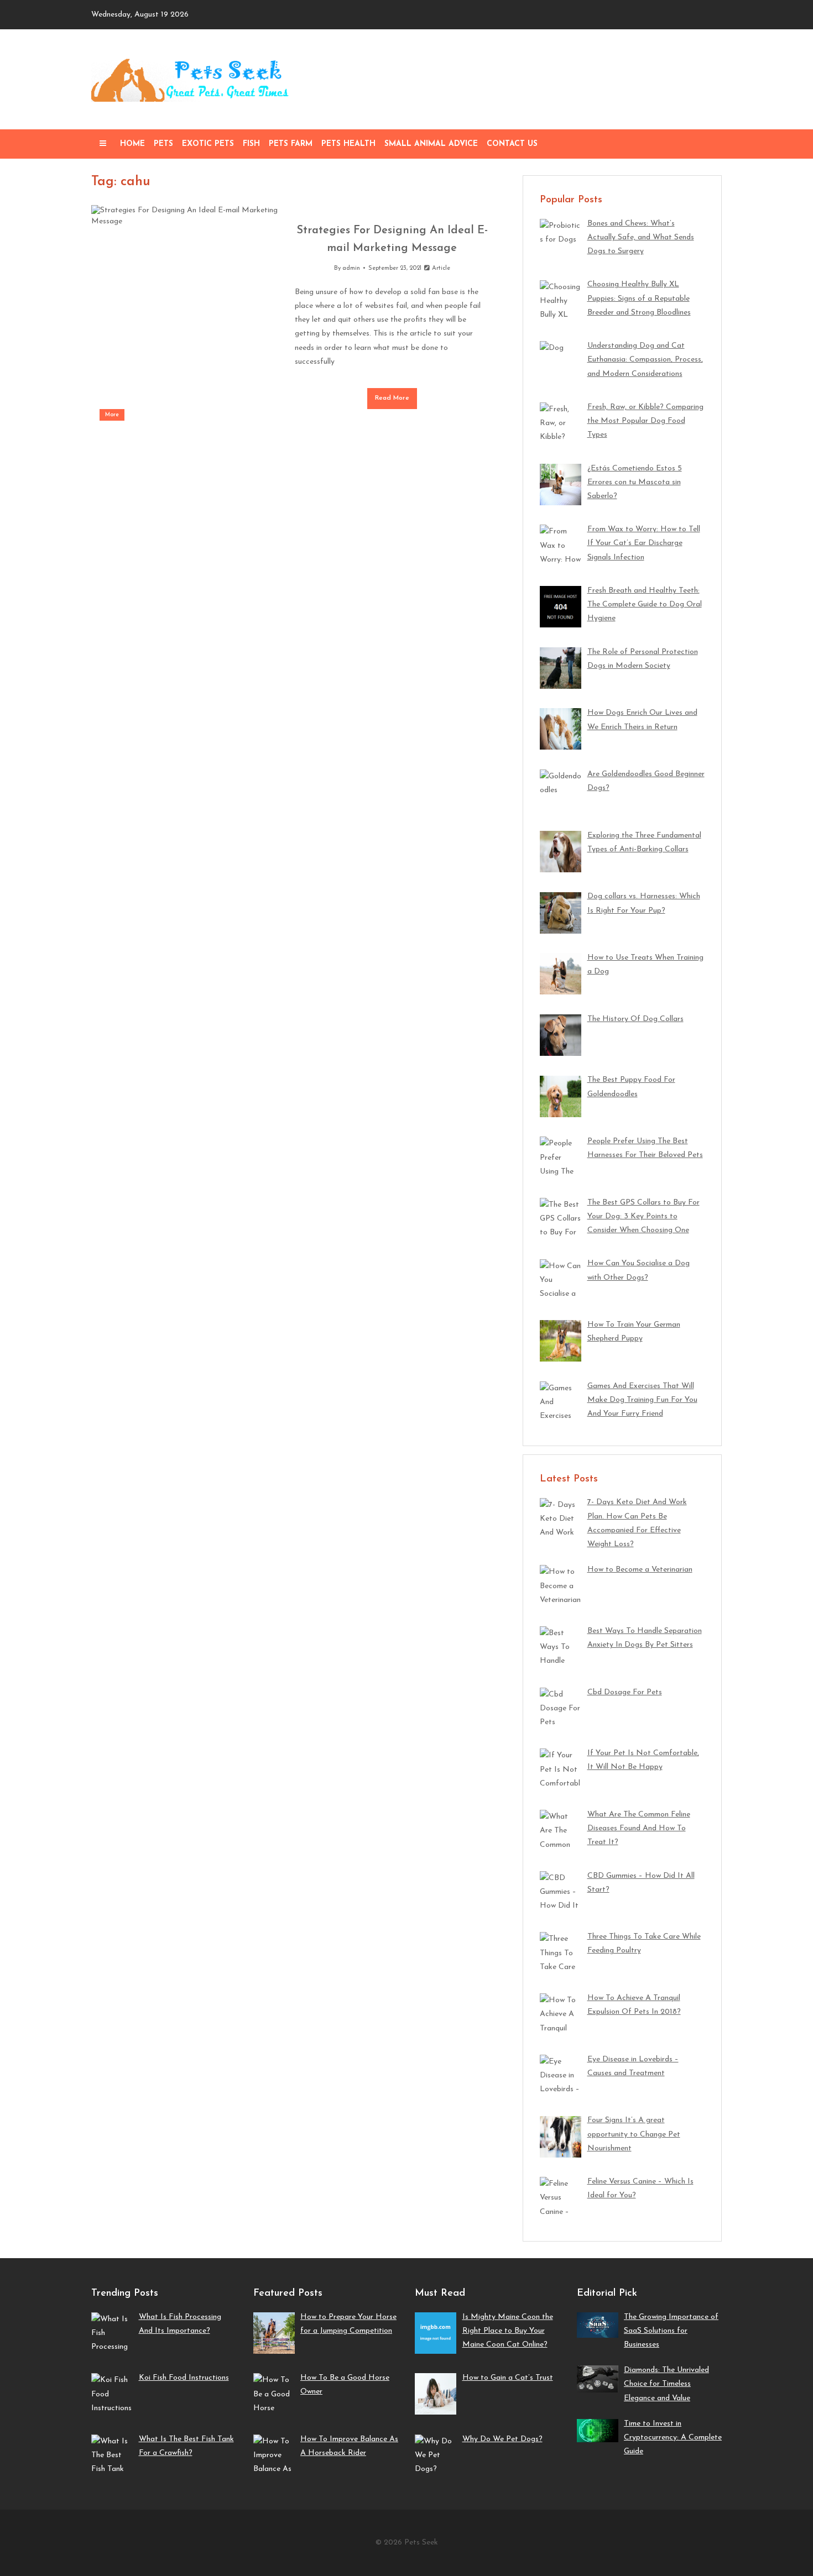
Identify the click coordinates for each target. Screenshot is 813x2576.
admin (351, 268)
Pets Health (348, 144)
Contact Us (512, 144)
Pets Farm (291, 144)
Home (132, 144)
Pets (163, 144)
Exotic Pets (208, 144)
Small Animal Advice (431, 144)
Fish (251, 144)
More (112, 415)
